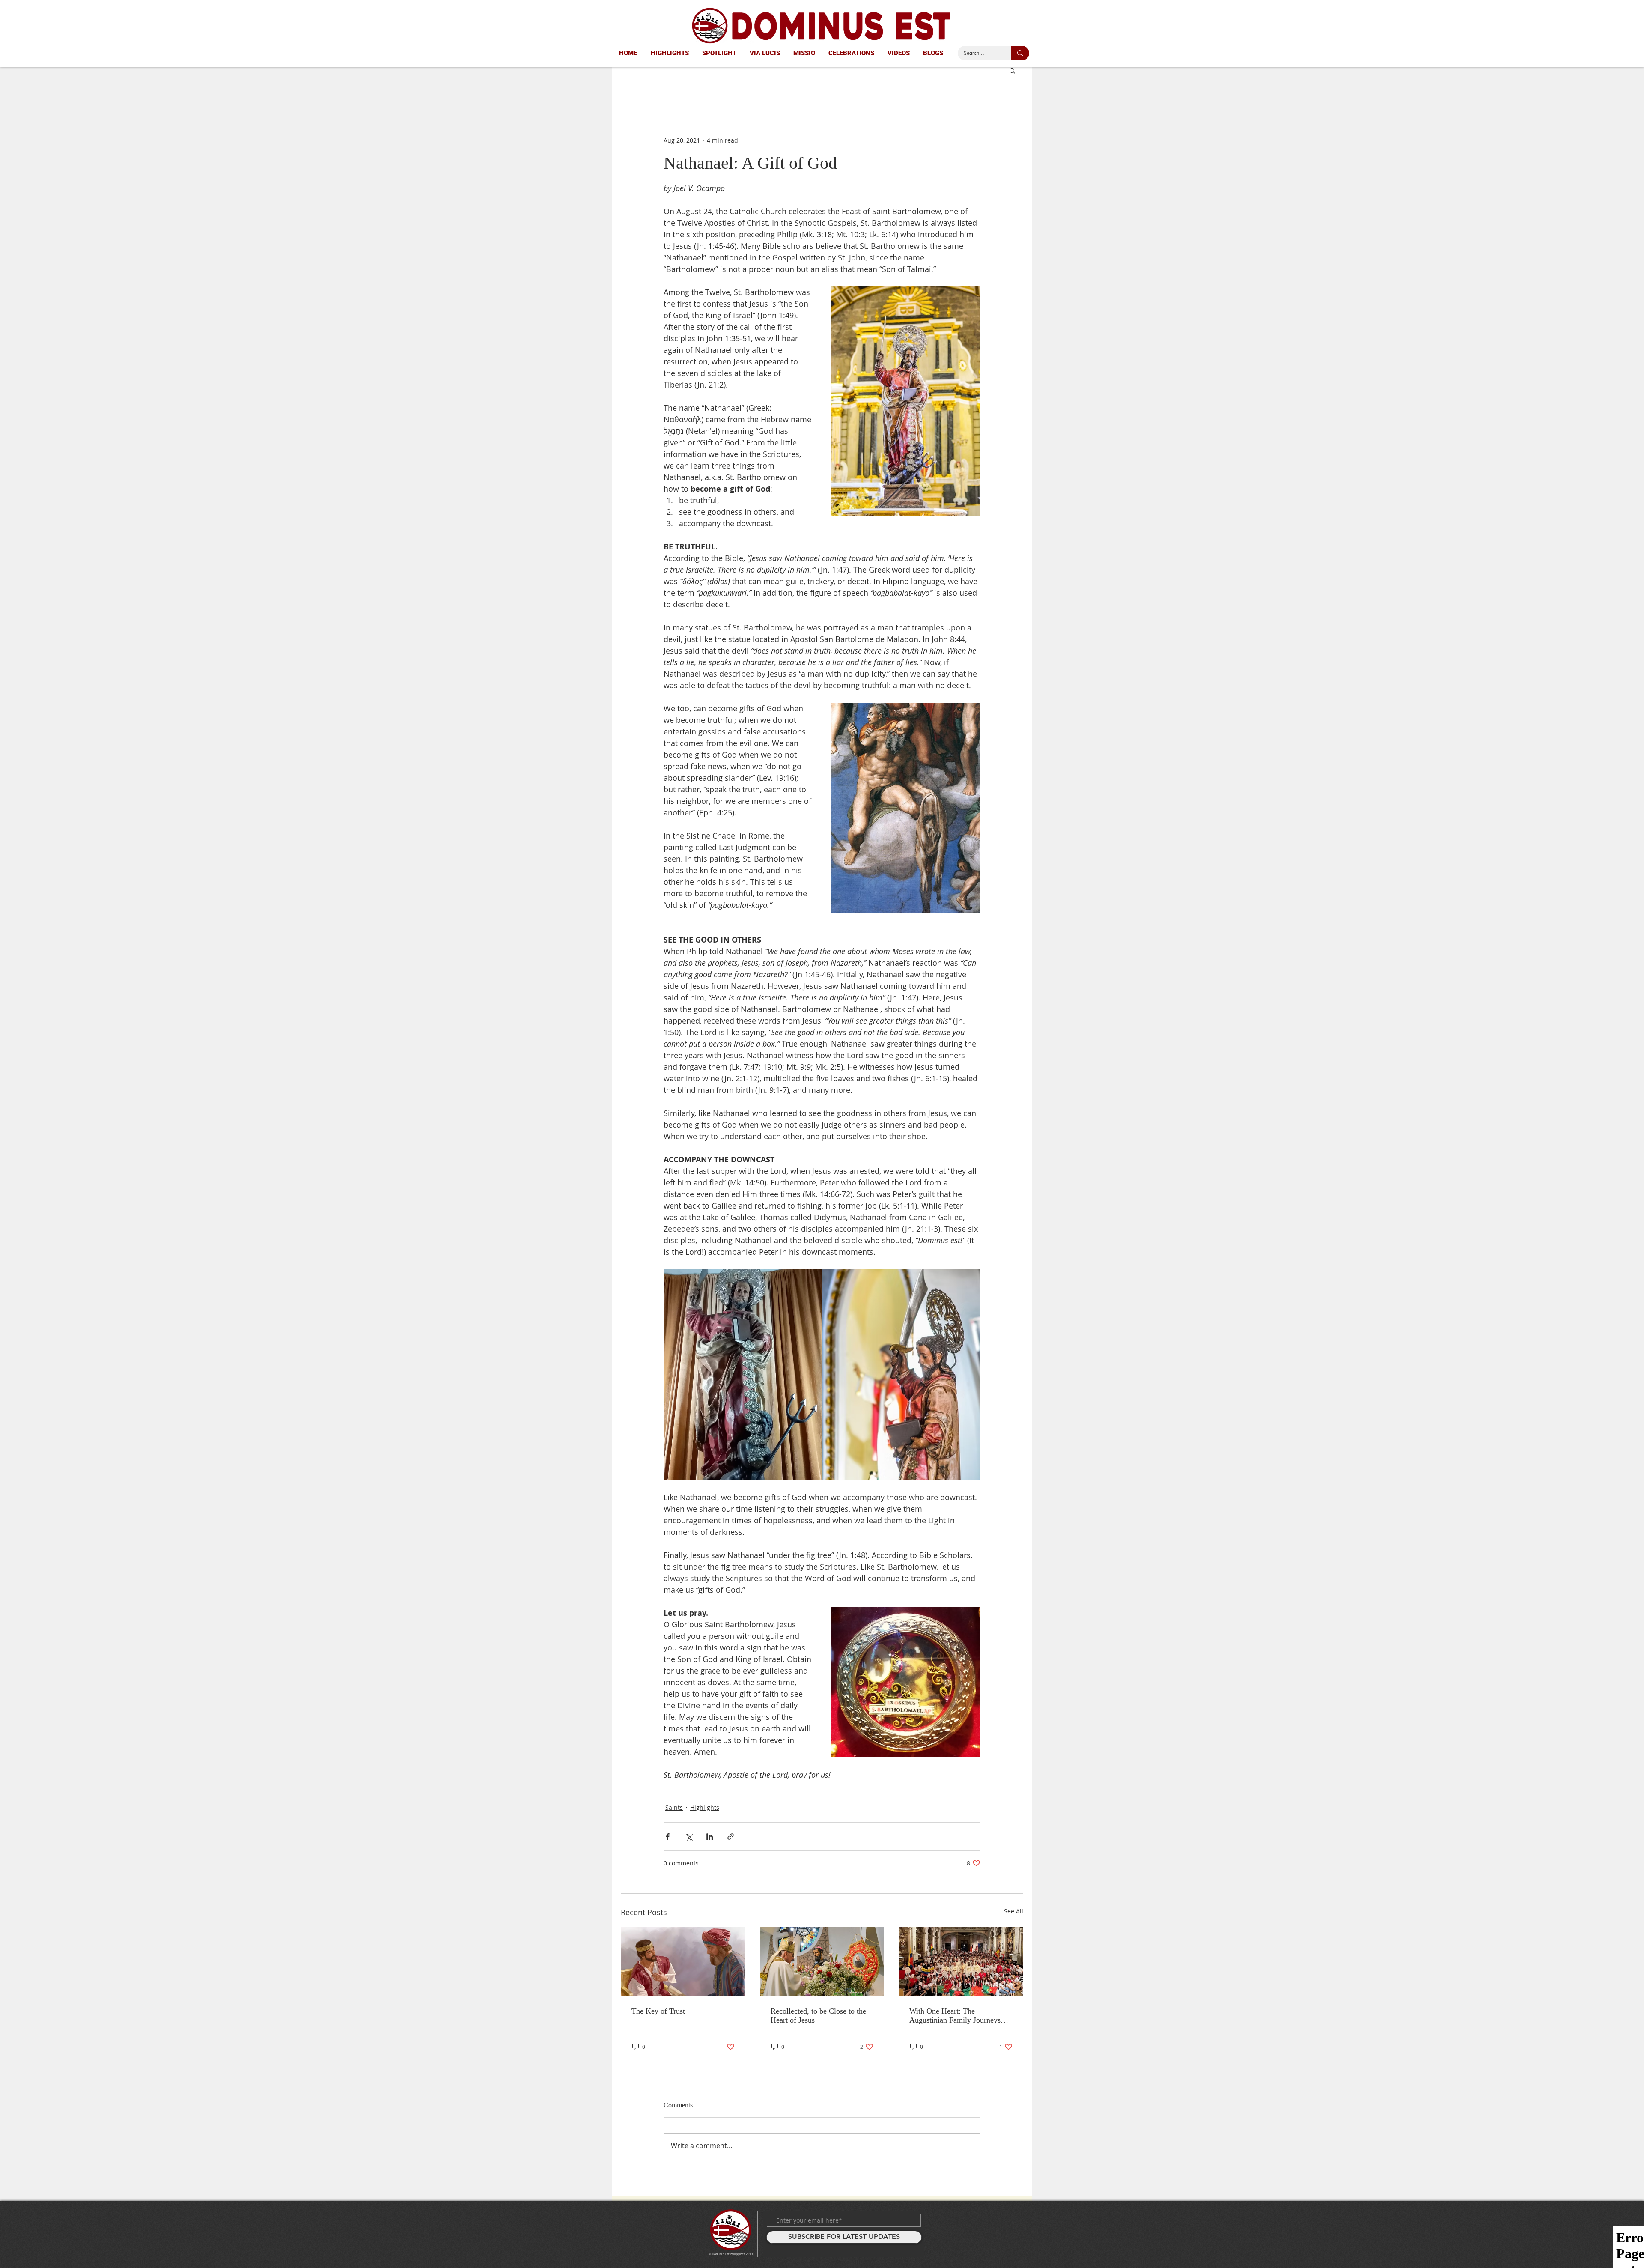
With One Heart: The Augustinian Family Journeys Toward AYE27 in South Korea (958, 2016)
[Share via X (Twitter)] (689, 1837)
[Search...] (1020, 53)
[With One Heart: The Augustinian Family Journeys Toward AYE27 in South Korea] (961, 1962)
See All (1014, 1911)
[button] (1012, 70)
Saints (674, 1807)
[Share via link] (731, 1837)
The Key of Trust (658, 2011)
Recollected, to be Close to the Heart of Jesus (818, 2016)
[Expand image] (743, 1375)
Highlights (705, 1807)
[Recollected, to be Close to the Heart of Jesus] (822, 1962)
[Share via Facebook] (668, 1837)
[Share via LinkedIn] (710, 1837)
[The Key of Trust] (683, 1962)
